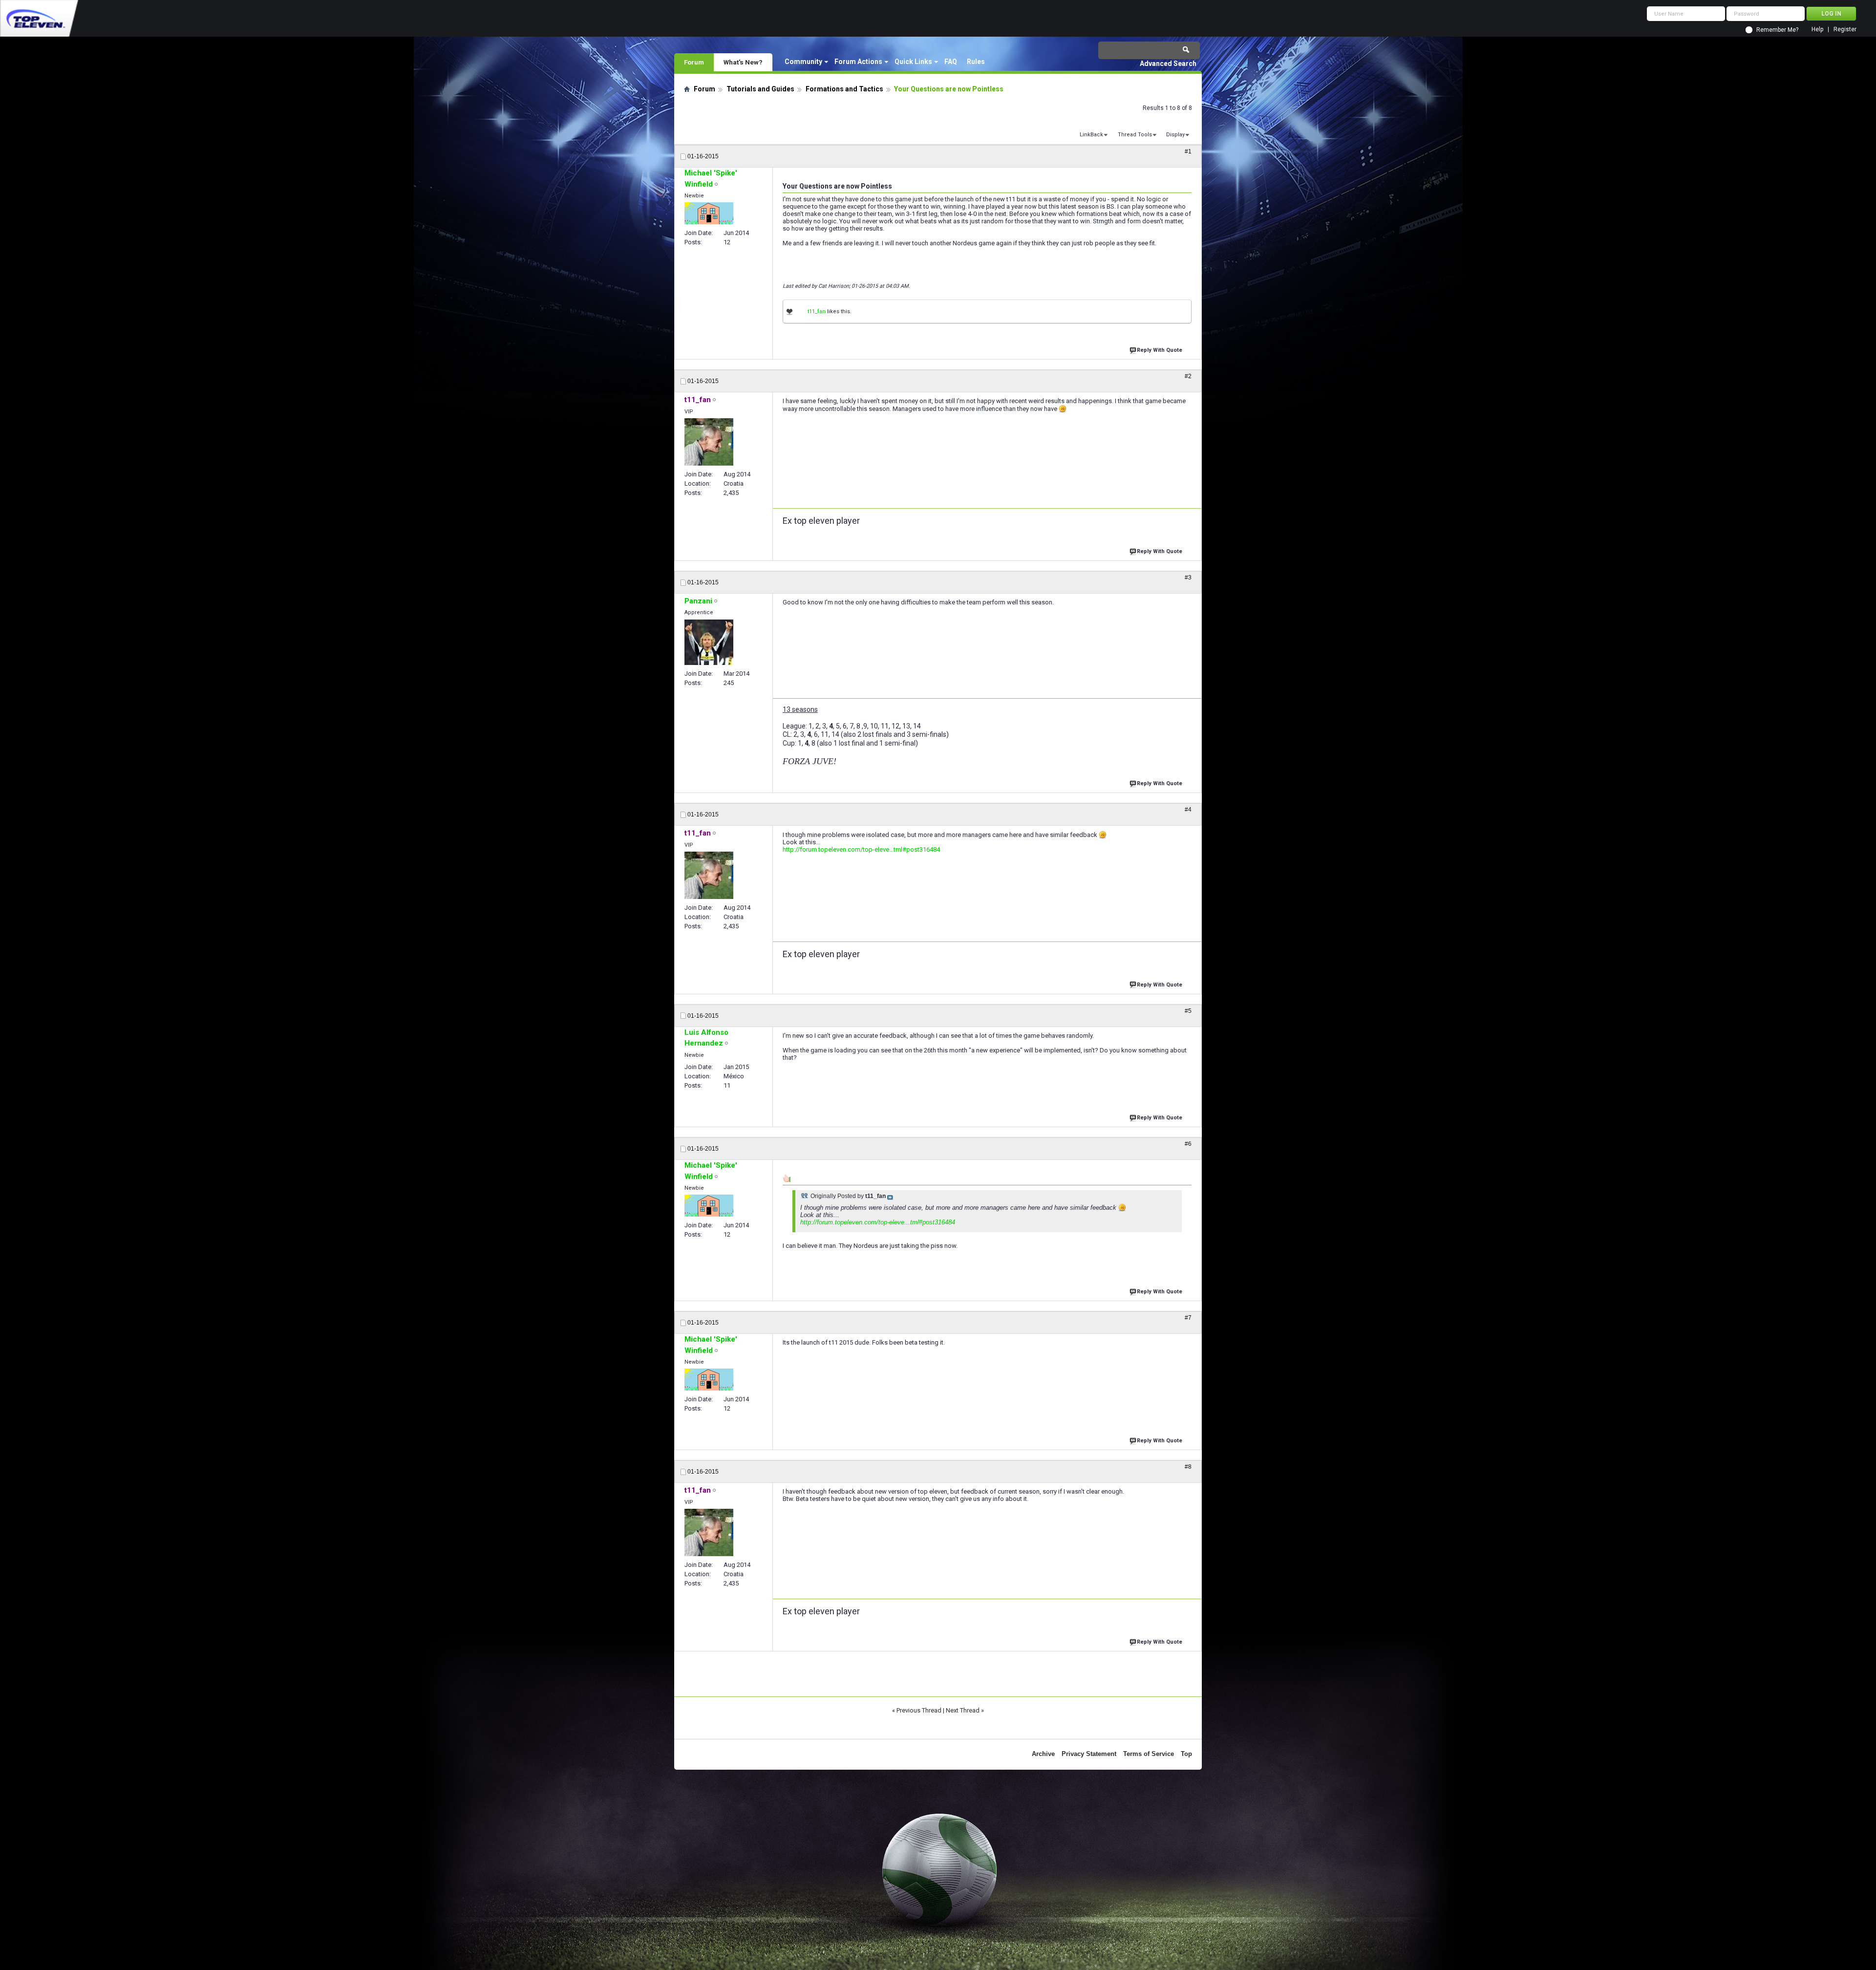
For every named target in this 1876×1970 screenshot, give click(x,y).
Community (803, 62)
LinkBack (1091, 135)
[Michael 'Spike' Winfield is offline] (709, 213)
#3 (1188, 578)
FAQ (951, 62)
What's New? (743, 62)
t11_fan (817, 311)
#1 (1188, 151)
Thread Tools (1135, 135)
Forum (694, 62)
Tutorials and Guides (760, 89)
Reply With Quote (1160, 350)
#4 (1188, 810)
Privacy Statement (1089, 1754)
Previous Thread (919, 1710)
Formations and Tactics (844, 89)
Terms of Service (1149, 1754)
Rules (976, 62)
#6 (1188, 1144)
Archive (1043, 1754)
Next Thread (963, 1710)
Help (1817, 30)
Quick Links (913, 62)
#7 (1188, 1318)
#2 (1188, 376)
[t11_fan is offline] (709, 442)
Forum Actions (858, 62)
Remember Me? (1777, 30)
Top (1186, 1754)
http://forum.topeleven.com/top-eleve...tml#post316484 (861, 849)
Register (1845, 30)
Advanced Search (1168, 64)
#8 (1188, 1467)
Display (1175, 135)
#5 (1188, 1011)
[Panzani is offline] (709, 642)
